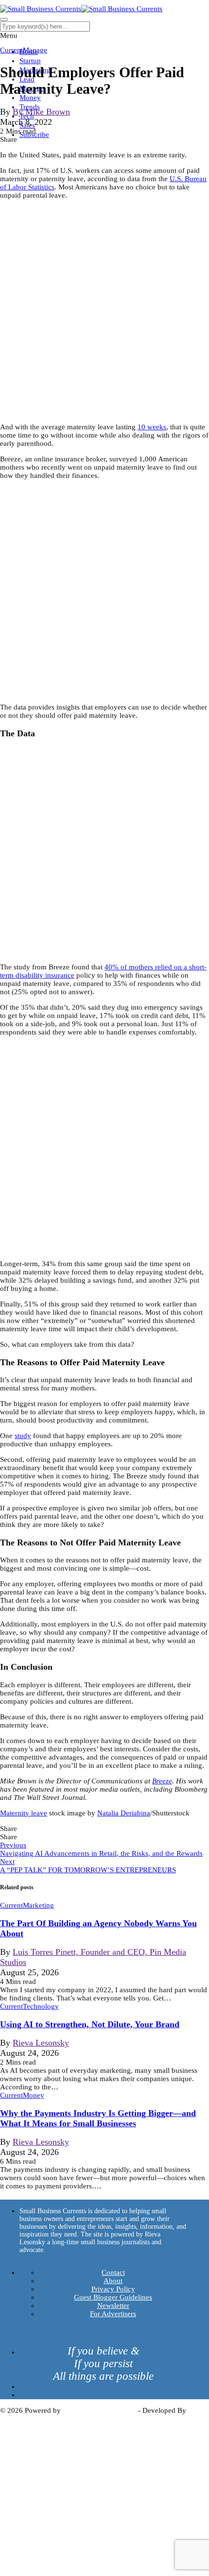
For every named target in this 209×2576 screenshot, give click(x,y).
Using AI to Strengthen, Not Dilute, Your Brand (90, 2024)
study (23, 1436)
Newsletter (113, 2305)
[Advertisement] (104, 311)
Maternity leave (24, 1813)
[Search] (4, 19)
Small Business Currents (99, 2410)
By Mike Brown (41, 112)
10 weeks (152, 427)
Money (30, 98)
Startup (30, 61)
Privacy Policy (113, 2289)
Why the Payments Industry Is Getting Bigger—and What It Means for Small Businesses (98, 2118)
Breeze (162, 1781)
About (113, 2281)
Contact (113, 2272)
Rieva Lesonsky (41, 2043)
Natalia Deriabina (124, 1813)
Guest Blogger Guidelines (113, 2297)
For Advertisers (113, 2314)
